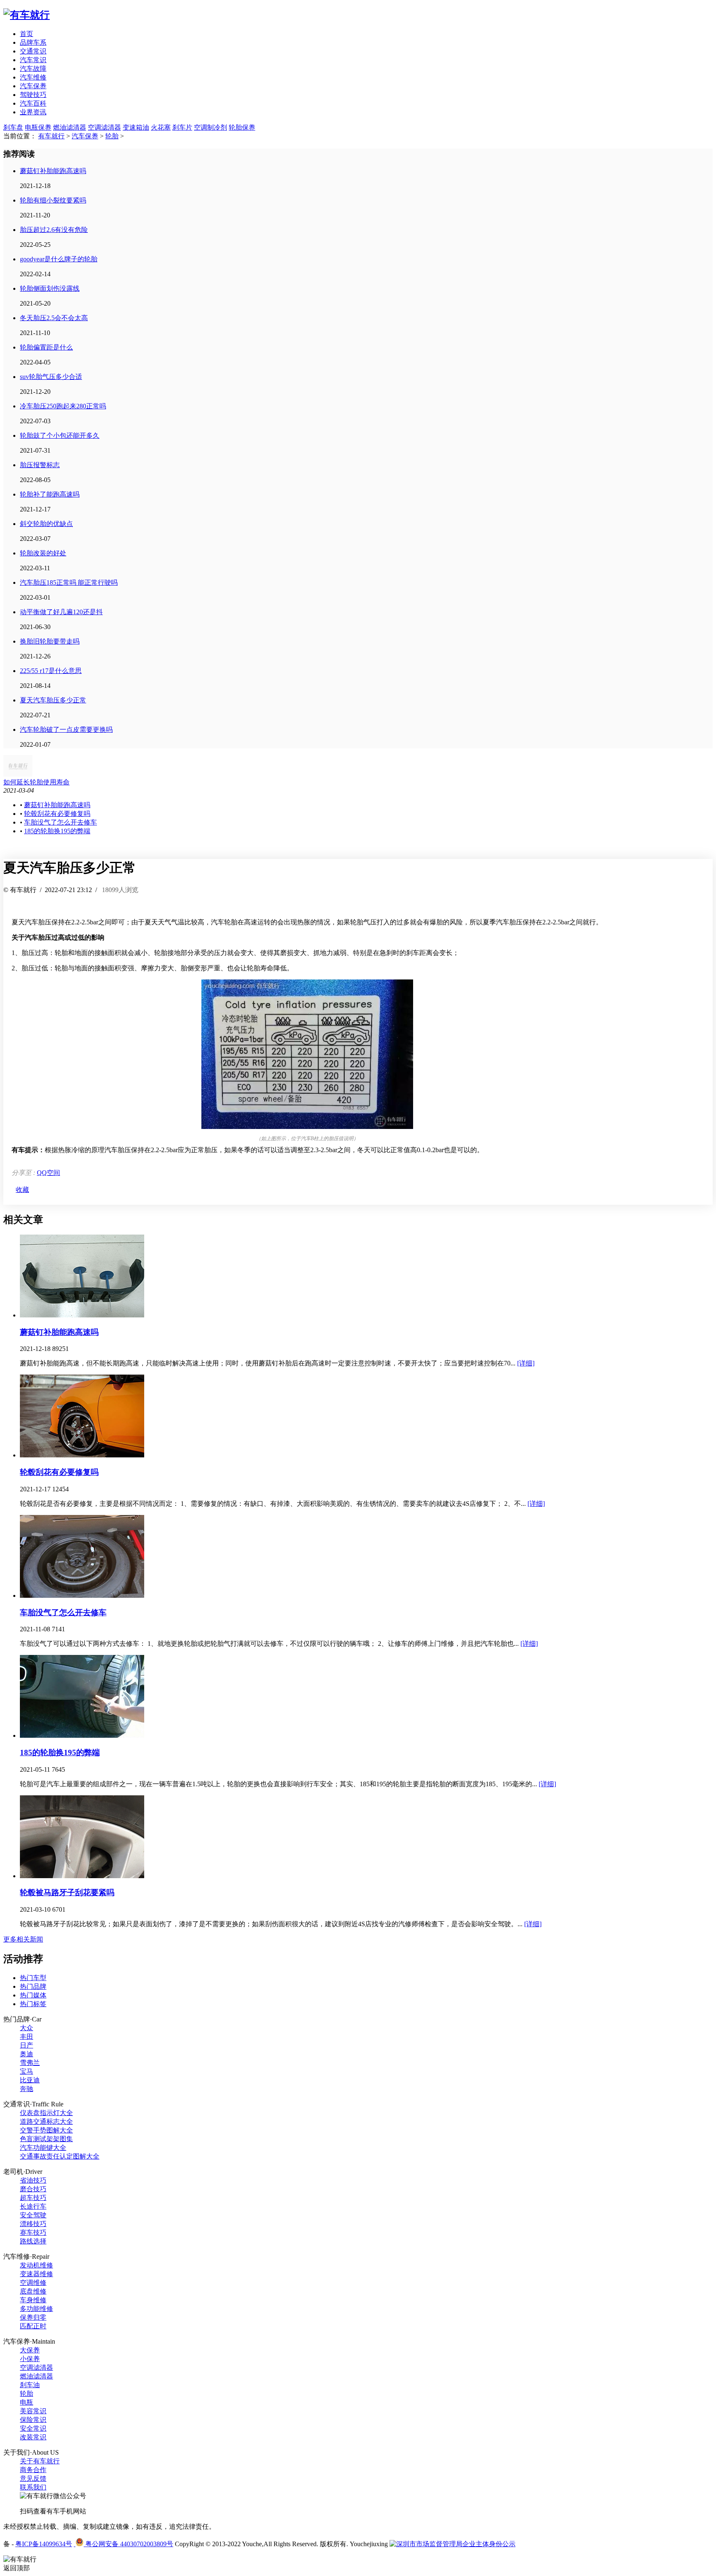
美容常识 (33, 2411)
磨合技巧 (33, 2189)
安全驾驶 (33, 2215)
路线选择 (33, 2241)
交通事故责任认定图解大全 (60, 2156)
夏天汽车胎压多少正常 (53, 700)
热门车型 (33, 1978)
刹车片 (182, 127)
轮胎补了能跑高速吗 (50, 494)
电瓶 (27, 2402)
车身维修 (33, 2300)
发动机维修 (36, 2265)
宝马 (27, 2071)
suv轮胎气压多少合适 (51, 377)
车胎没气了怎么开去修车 (60, 822)
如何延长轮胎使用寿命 (36, 782)
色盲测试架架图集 (46, 2139)
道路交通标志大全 (46, 2121)
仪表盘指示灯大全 (46, 2113)
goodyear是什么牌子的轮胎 (59, 259)
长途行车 (33, 2206)
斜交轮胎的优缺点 (46, 524)
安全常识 (33, 2428)
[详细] (526, 1363)
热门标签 (33, 2004)
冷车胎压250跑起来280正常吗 (63, 406)
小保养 (30, 2359)
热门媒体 (33, 1995)
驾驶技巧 (33, 95)
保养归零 (33, 2317)
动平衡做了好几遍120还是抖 (61, 612)
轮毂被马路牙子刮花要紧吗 (67, 1892)
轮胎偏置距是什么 (46, 347)
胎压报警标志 (40, 465)
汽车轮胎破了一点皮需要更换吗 (66, 730)
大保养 (30, 2350)
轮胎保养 (242, 127)
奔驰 (27, 2089)
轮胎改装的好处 (43, 553)
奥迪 (27, 2054)
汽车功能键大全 (43, 2148)
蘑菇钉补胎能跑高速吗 (53, 171)
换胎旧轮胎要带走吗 (50, 641)
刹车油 (30, 2385)
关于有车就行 (40, 2461)
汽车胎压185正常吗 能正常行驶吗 (69, 582)
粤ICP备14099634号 (44, 2544)
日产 (27, 2045)
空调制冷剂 (210, 127)
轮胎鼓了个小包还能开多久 (60, 435)
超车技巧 (33, 2198)
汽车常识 (33, 60)
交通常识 (33, 51)
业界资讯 (33, 112)
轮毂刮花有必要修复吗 (57, 814)
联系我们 (33, 2487)
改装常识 (33, 2437)
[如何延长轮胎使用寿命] (18, 774)
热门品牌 (33, 1986)
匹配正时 (33, 2326)
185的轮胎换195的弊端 (57, 831)
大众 (27, 2028)
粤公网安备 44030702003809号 (128, 2544)
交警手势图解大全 (46, 2130)
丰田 (27, 2037)
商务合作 (33, 2470)
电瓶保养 (38, 127)
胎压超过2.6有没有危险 (54, 230)
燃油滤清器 (70, 127)
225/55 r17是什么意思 (51, 671)
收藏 (22, 1190)
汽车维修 (33, 77)
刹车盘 (13, 127)
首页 (27, 34)
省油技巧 (33, 2180)
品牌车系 (33, 42)
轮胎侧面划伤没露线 (50, 288)
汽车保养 (33, 86)
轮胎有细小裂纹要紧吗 (53, 200)
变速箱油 (136, 127)
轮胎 (112, 136)
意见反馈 (33, 2478)
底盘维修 (33, 2291)
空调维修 (33, 2283)
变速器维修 (36, 2274)
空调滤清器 (104, 127)
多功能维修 (36, 2309)
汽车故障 (33, 69)
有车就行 (51, 136)
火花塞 (161, 127)
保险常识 (33, 2420)
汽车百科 (33, 103)
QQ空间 (48, 1173)
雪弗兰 (30, 2063)
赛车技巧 (33, 2232)
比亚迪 (30, 2080)
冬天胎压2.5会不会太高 (54, 318)
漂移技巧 (33, 2224)
